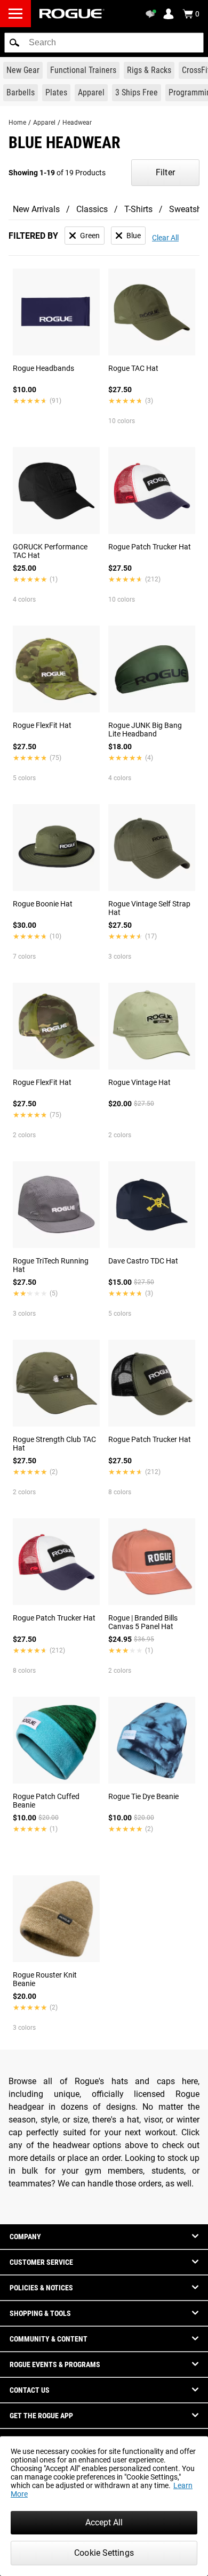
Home (17, 123)
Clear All (165, 238)
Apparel (44, 123)
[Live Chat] (153, 14)
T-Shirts (138, 209)
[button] (14, 43)
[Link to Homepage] (72, 14)
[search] (104, 43)
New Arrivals (36, 209)
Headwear (77, 123)
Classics (92, 209)
